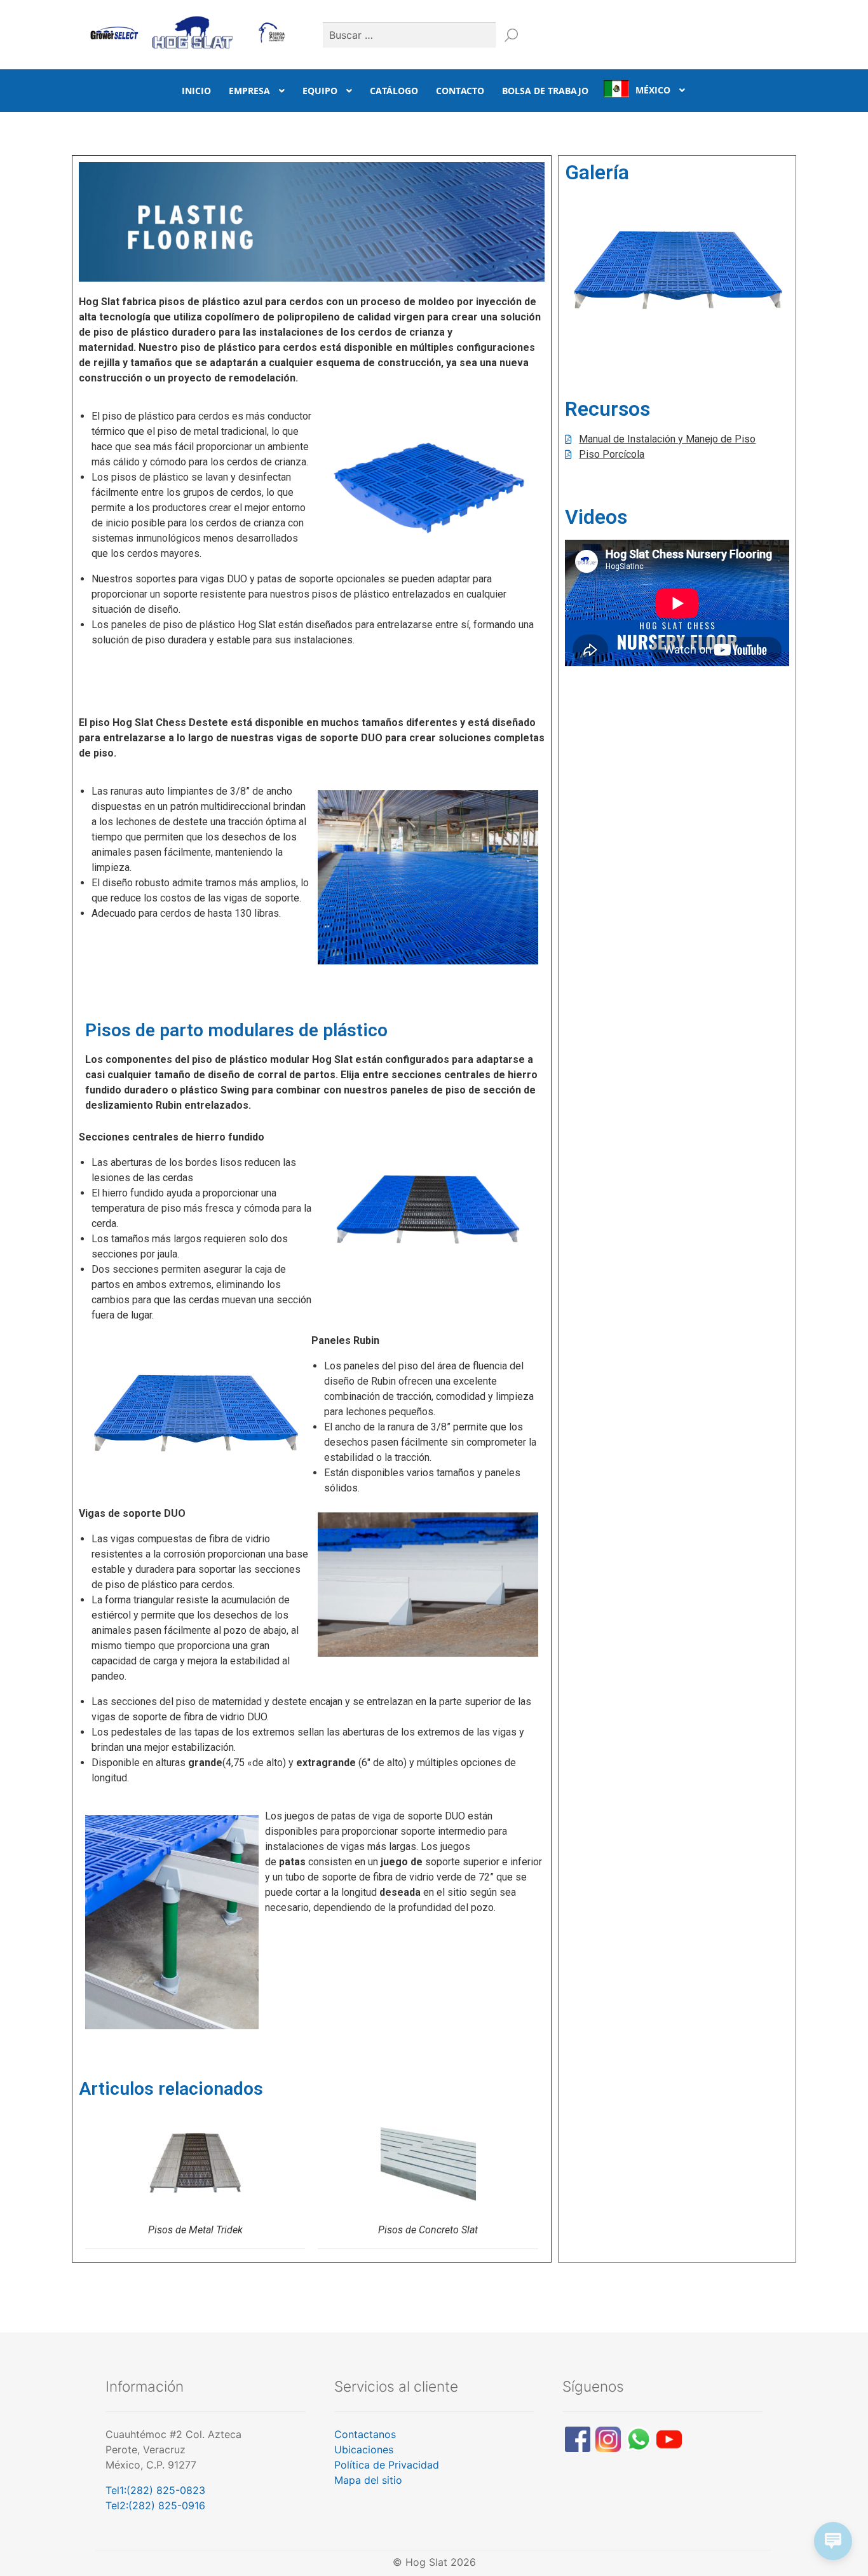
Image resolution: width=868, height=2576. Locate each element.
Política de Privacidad (387, 2465)
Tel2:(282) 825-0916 (155, 2505)
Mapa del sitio (368, 2480)
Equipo (320, 91)
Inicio (196, 91)
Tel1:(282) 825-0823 (155, 2490)
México (653, 90)
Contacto (460, 91)
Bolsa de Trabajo (545, 91)
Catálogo (394, 91)
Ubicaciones (364, 2449)
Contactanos (365, 2434)
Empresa (249, 91)
